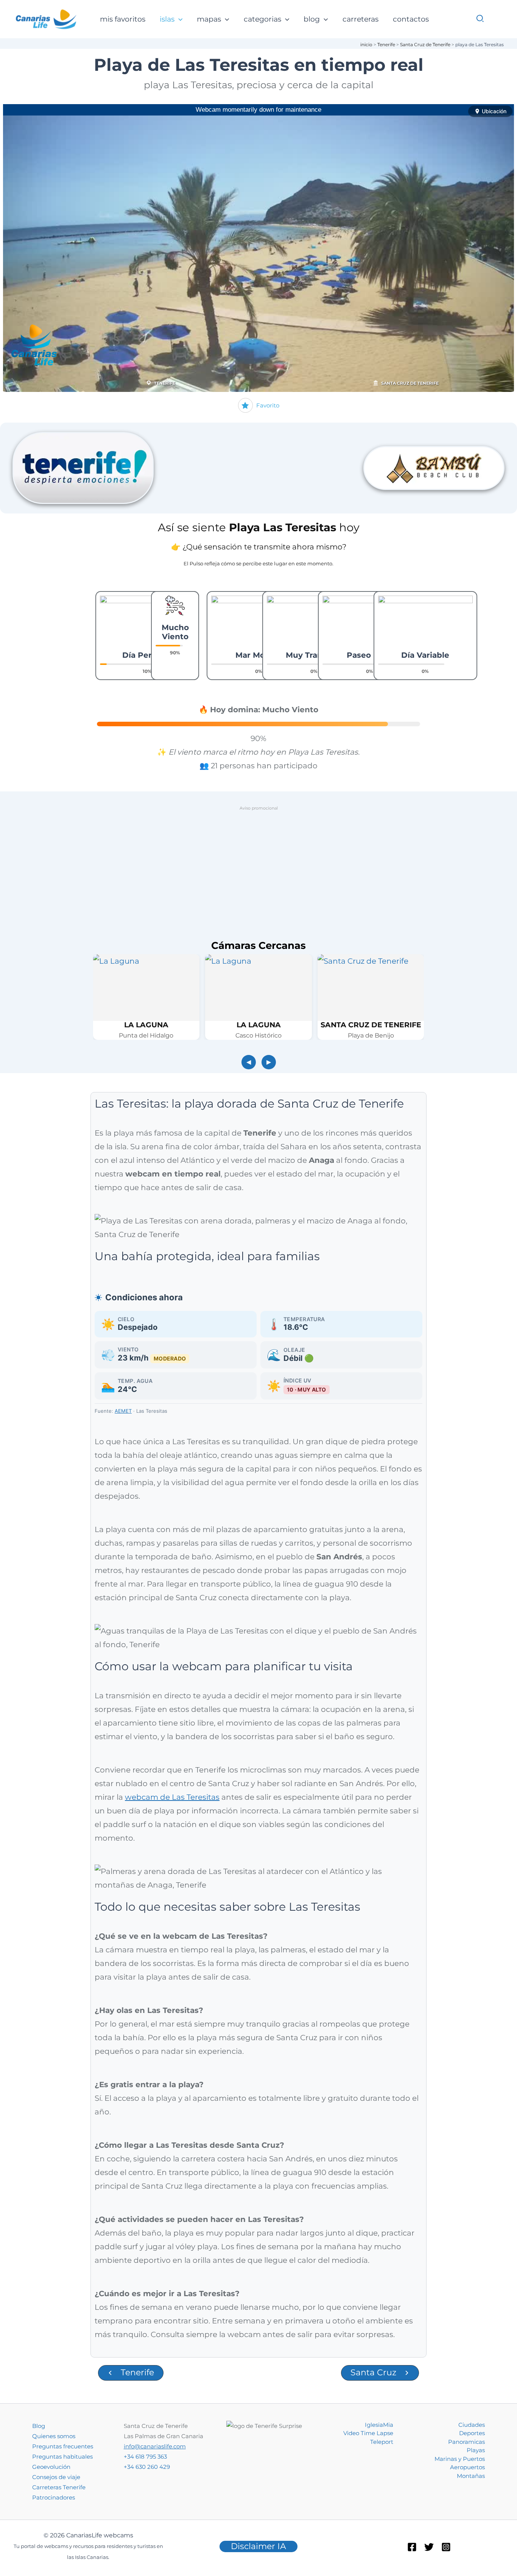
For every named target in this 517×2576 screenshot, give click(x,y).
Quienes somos (54, 2436)
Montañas (471, 2476)
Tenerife (386, 44)
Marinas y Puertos (460, 2459)
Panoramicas (466, 2442)
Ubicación (494, 111)
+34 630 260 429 (147, 2467)
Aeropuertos (467, 2467)
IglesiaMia (379, 2425)
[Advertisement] (258, 867)
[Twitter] (429, 2547)
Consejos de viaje (56, 2477)
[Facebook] (412, 2547)
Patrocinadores (54, 2497)
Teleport (382, 2442)
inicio (366, 44)
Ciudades (472, 2425)
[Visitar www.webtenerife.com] (83, 468)
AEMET (123, 1411)
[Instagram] (446, 2547)
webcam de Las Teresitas (172, 1797)
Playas (476, 2450)
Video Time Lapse (368, 2433)
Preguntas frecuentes (63, 2446)
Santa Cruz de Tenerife (425, 44)
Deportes (472, 2433)
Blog (39, 2426)
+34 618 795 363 (145, 2457)
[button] (178, 20)
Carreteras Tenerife (59, 2487)
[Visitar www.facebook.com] (434, 468)
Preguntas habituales (62, 2457)
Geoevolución (51, 2467)
